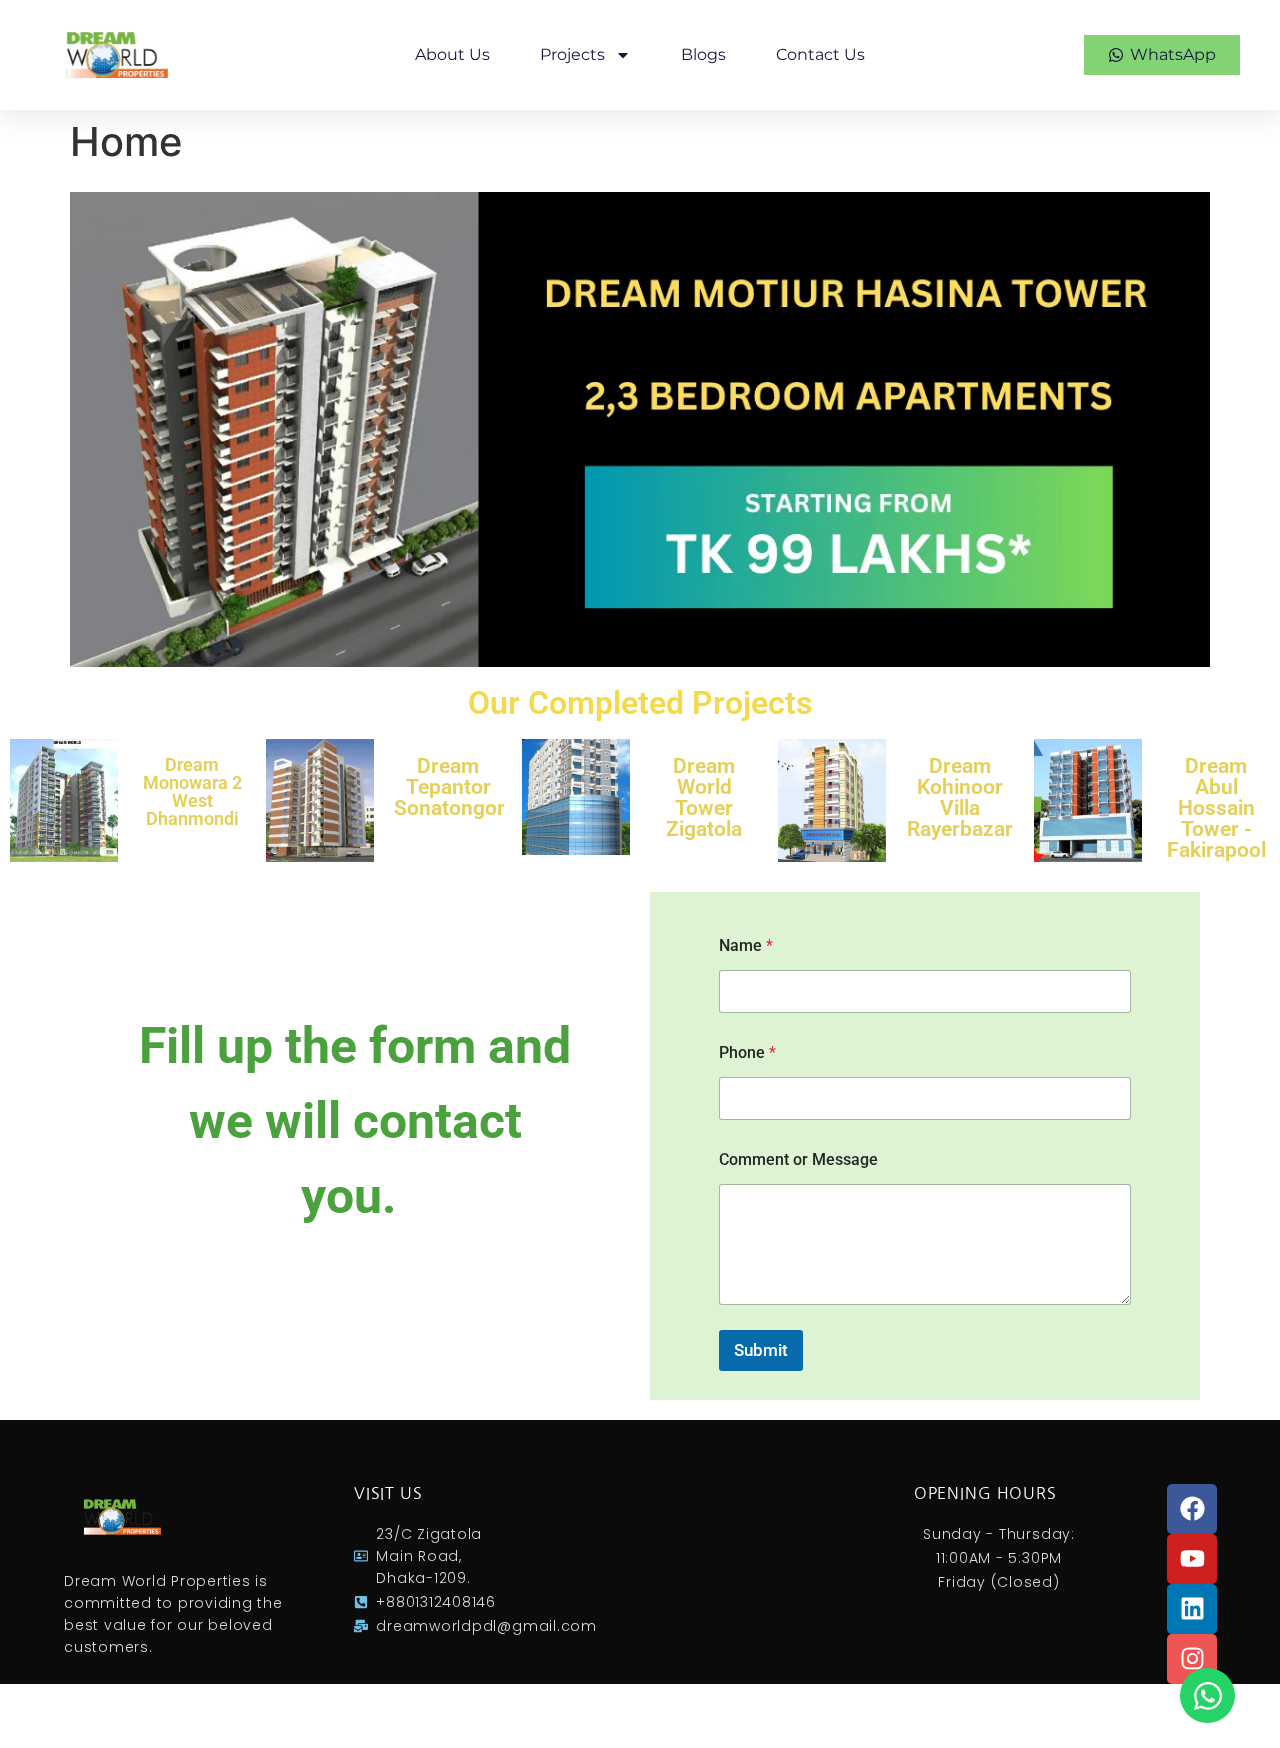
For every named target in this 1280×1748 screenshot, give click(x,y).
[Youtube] (1192, 1559)
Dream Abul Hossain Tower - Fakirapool (1216, 808)
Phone (747, 1052)
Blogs (703, 54)
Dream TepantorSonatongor (449, 787)
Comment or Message (798, 1159)
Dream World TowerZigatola (704, 797)
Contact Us (820, 54)
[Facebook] (1192, 1509)
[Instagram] (1192, 1659)
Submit (761, 1350)
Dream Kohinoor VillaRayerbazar (960, 797)
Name (746, 945)
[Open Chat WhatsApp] (1207, 1695)
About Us (452, 54)
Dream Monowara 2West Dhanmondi (192, 791)
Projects (572, 54)
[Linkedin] (1192, 1609)
